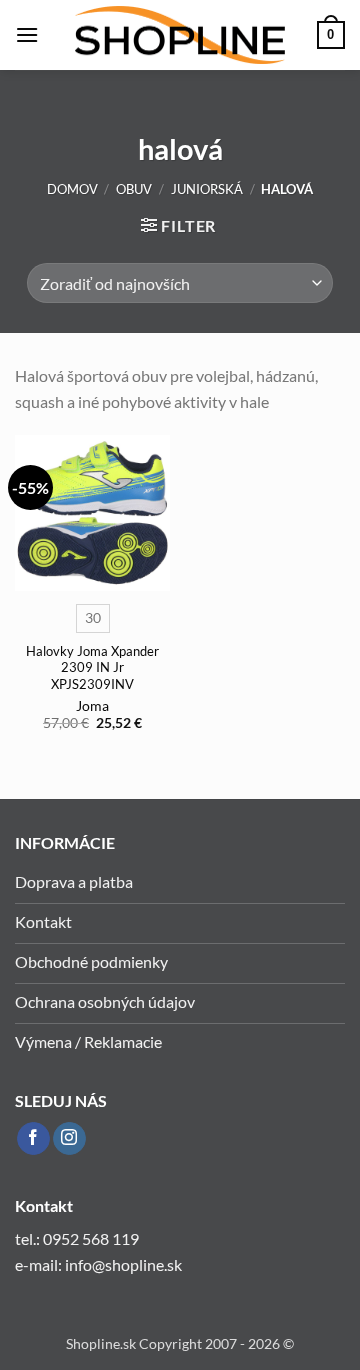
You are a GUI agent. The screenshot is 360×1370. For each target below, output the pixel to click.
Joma (92, 706)
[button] (27, 34)
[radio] (93, 618)
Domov (72, 189)
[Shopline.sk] (180, 35)
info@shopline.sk (125, 1264)
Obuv (134, 189)
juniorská (207, 189)
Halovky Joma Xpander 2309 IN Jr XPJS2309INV (92, 667)
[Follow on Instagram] (69, 1139)
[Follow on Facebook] (33, 1139)
